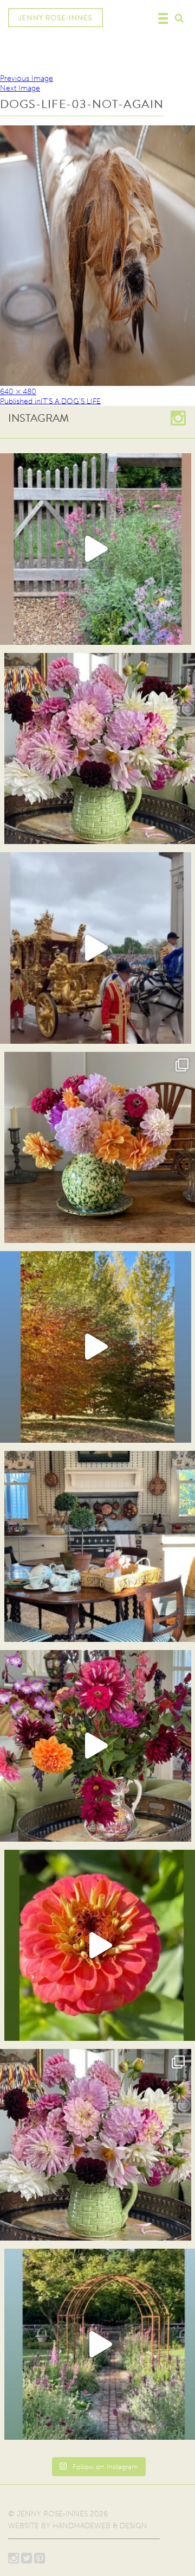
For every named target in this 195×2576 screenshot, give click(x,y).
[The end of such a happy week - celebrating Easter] (96, 1746)
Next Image (20, 88)
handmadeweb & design (100, 2526)
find (179, 17)
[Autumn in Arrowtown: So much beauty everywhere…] (96, 1347)
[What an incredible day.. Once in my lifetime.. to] (96, 948)
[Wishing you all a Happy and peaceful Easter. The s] (96, 2145)
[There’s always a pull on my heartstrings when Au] (96, 549)
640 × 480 (18, 392)
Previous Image (27, 78)
